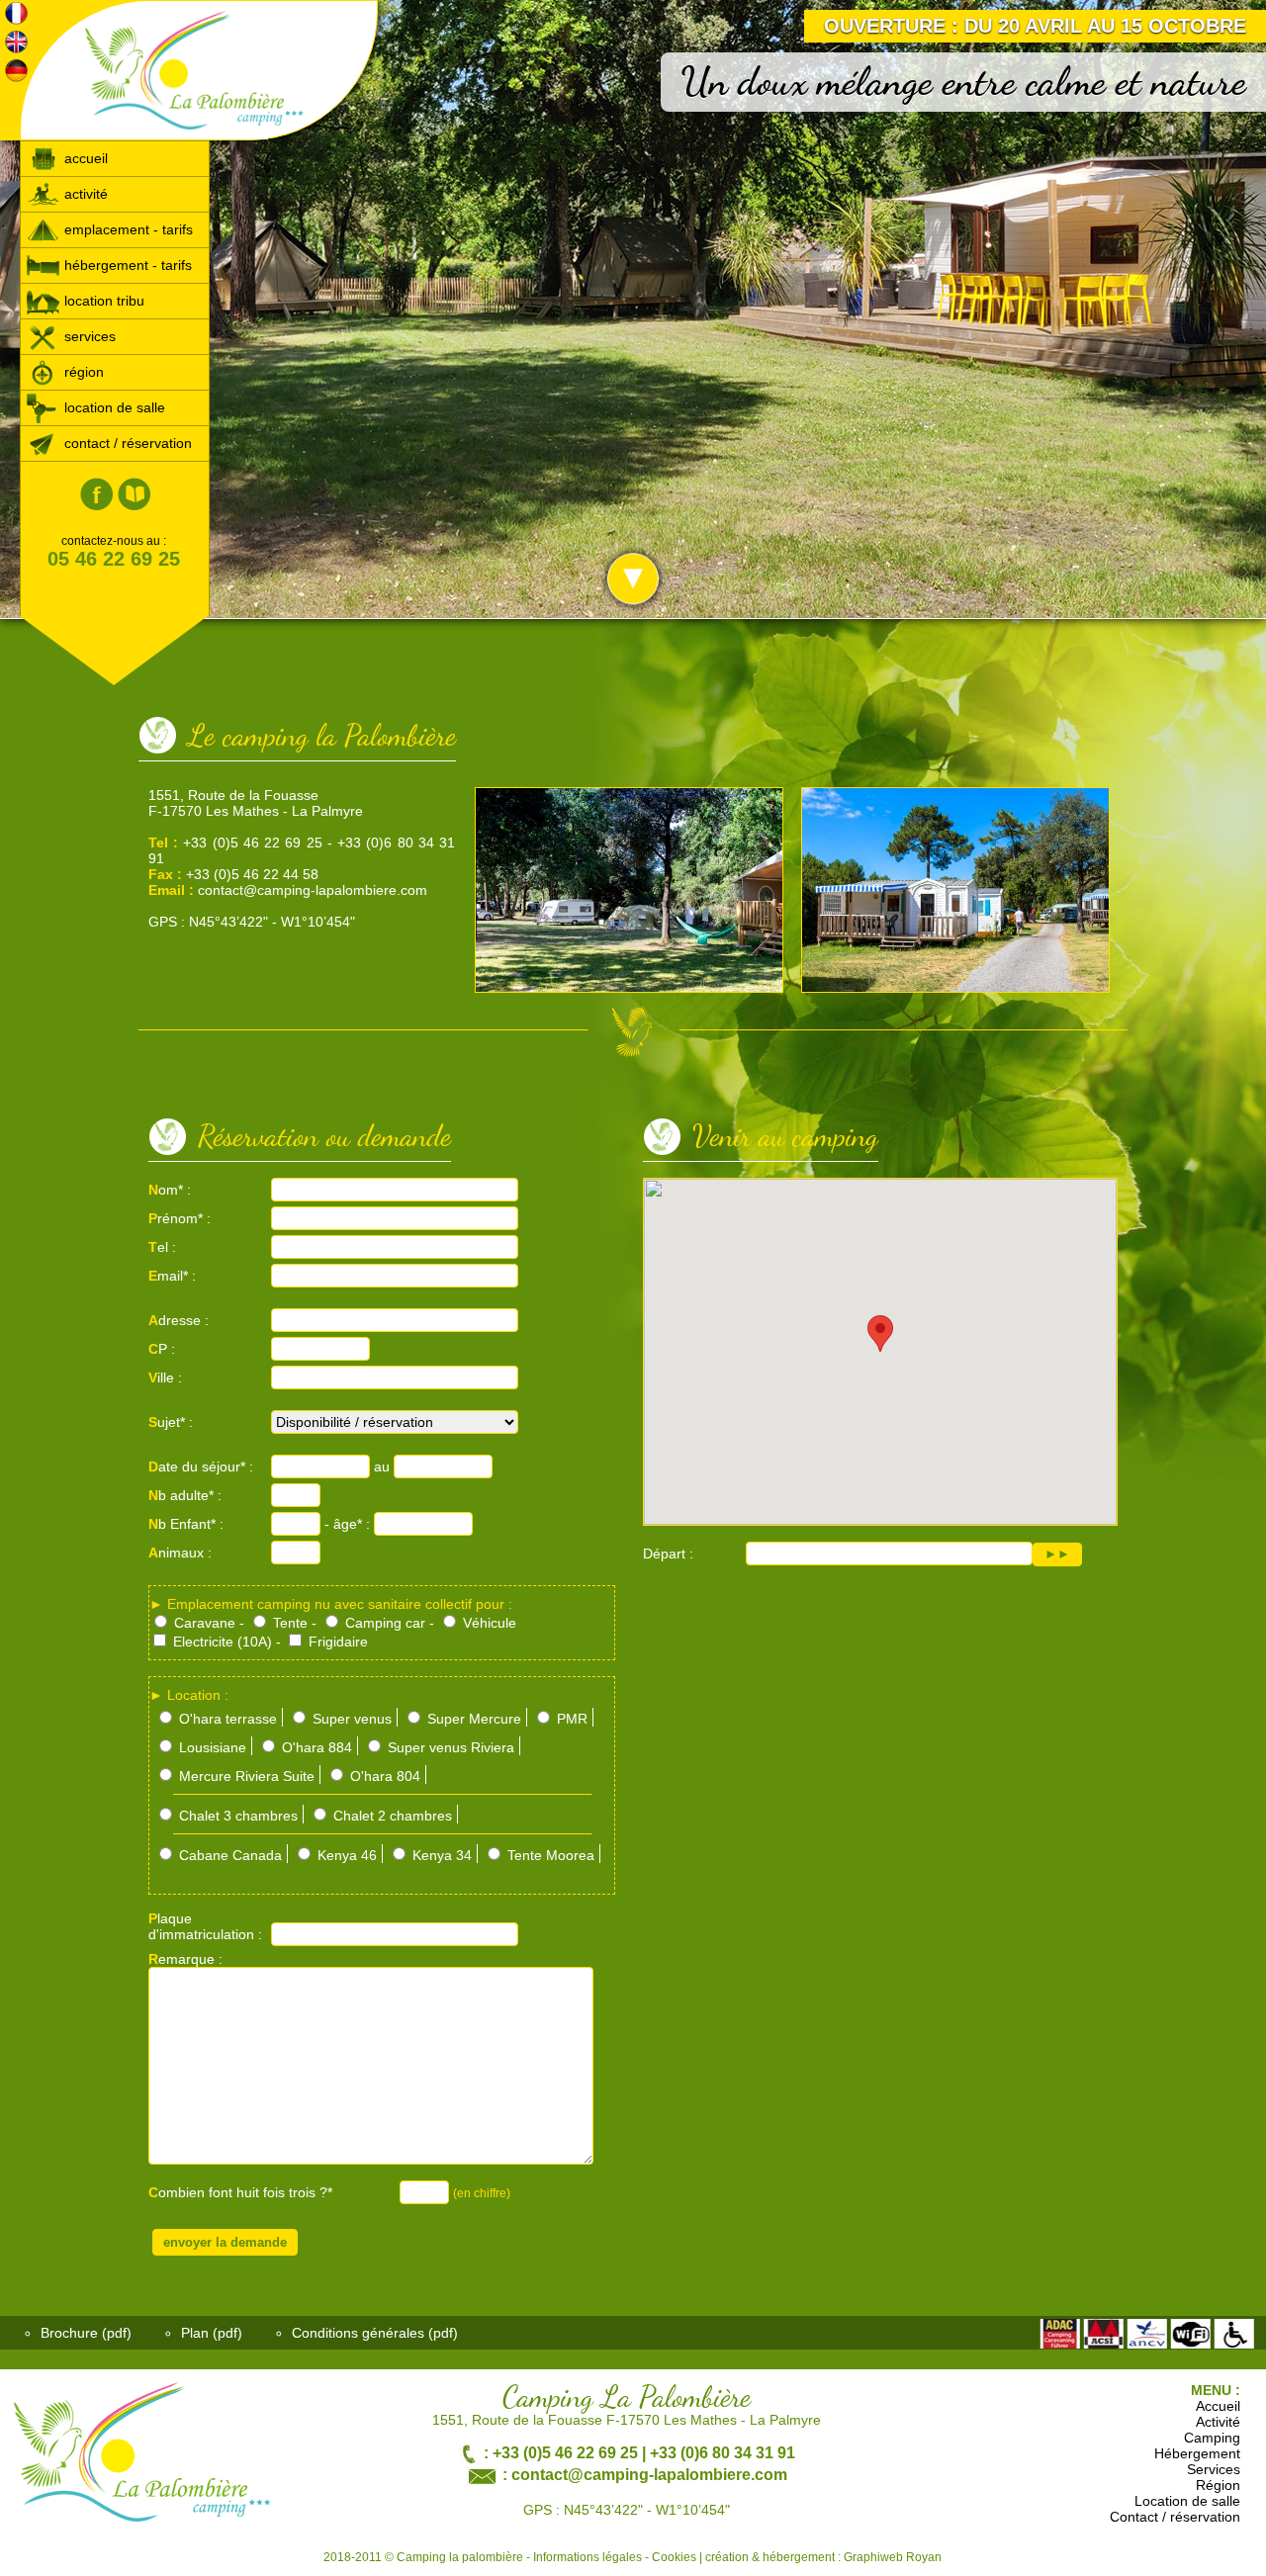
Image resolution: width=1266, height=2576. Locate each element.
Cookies (674, 2557)
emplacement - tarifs (127, 229)
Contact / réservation (1175, 2517)
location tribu (102, 301)
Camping (1212, 2438)
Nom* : (170, 1190)
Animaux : (180, 1553)
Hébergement (1197, 2453)
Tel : (162, 1247)
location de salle (113, 407)
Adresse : (179, 1320)
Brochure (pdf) (86, 2333)
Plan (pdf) (212, 2333)
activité (84, 194)
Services (1214, 2469)
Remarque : (185, 1959)
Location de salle (1187, 2501)
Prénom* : (180, 1218)
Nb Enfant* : (186, 1524)
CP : (162, 1349)
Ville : (165, 1377)
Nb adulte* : (185, 1495)
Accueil (1218, 2406)
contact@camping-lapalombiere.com (313, 890)
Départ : (668, 1554)
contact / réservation (126, 443)
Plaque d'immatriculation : (205, 1926)
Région (1218, 2485)
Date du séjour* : (201, 1466)
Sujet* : (171, 1422)
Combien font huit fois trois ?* (240, 2192)
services (88, 336)
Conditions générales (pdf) (375, 2333)
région (82, 372)
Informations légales (588, 2557)
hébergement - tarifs (126, 265)
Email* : (172, 1276)
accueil (84, 158)
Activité (1218, 2422)
